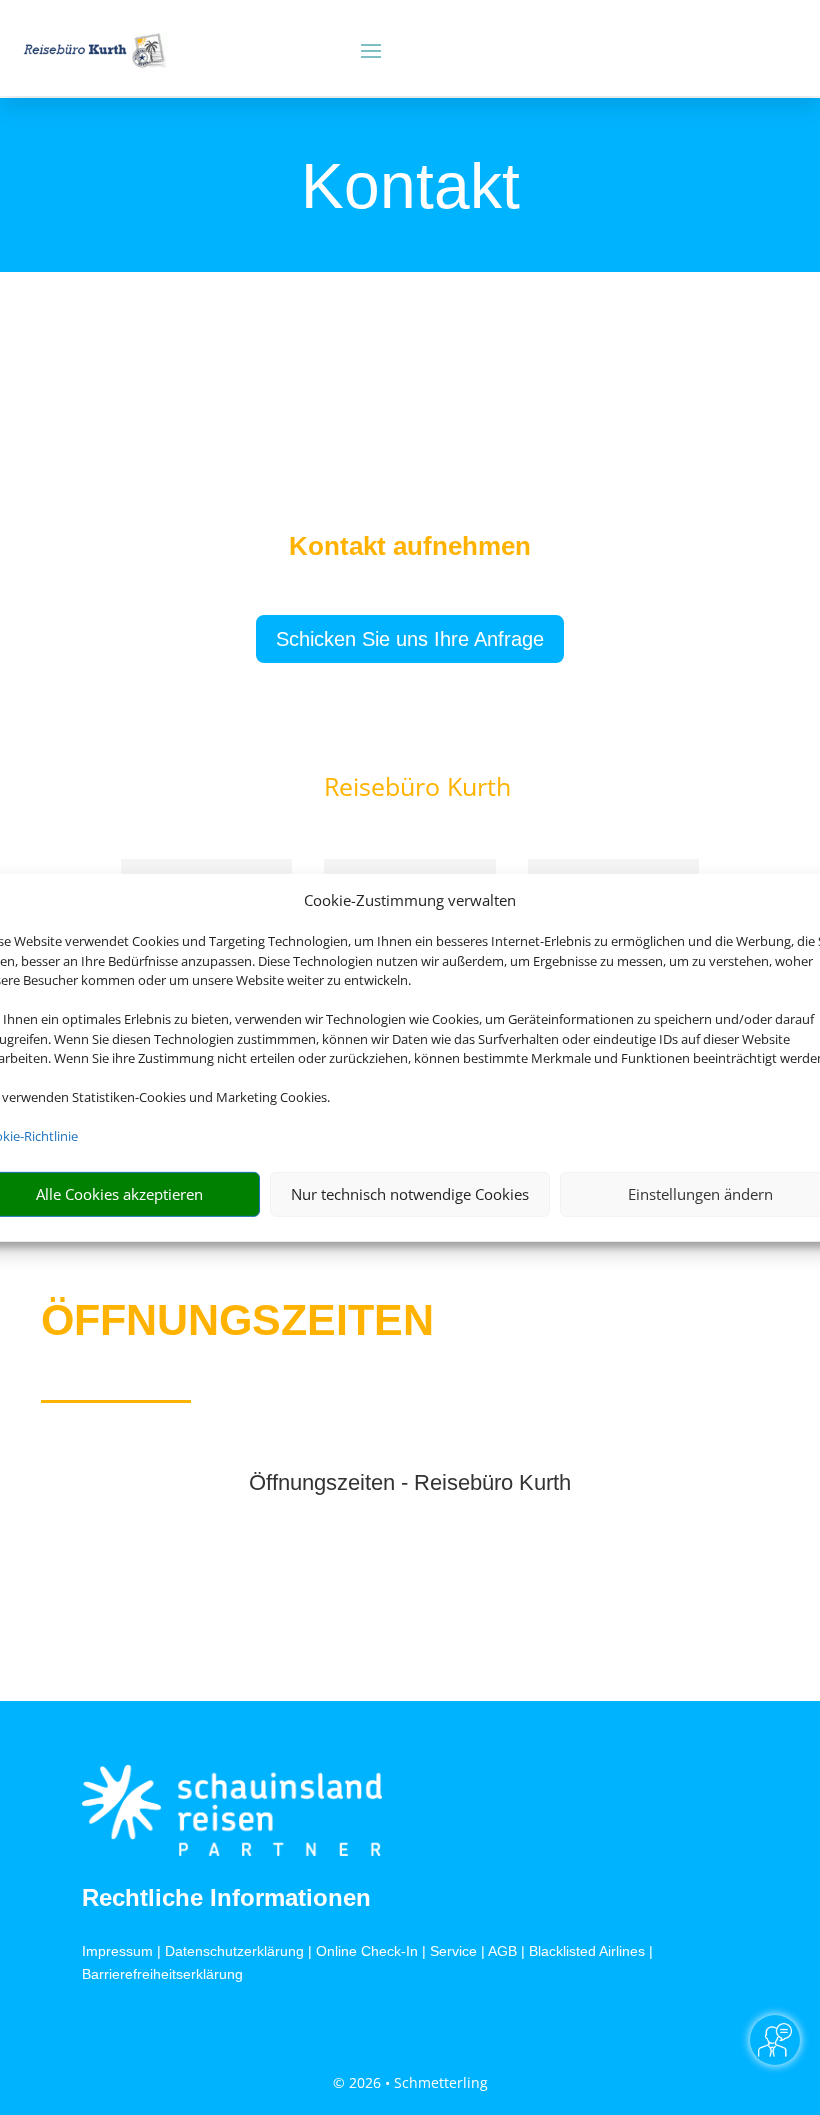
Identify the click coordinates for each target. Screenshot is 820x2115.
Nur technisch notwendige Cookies (410, 1194)
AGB (502, 1951)
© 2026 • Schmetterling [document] (410, 2082)
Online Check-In (367, 1951)
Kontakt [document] (410, 188)
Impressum (117, 1951)
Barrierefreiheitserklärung (162, 1974)
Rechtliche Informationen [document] (226, 1898)
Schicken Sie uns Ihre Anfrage (410, 639)
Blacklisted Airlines (587, 1951)
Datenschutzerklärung (234, 1951)
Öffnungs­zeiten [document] (237, 1320)
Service (453, 1951)
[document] (410, 551)
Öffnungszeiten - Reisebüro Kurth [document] (410, 1483)
